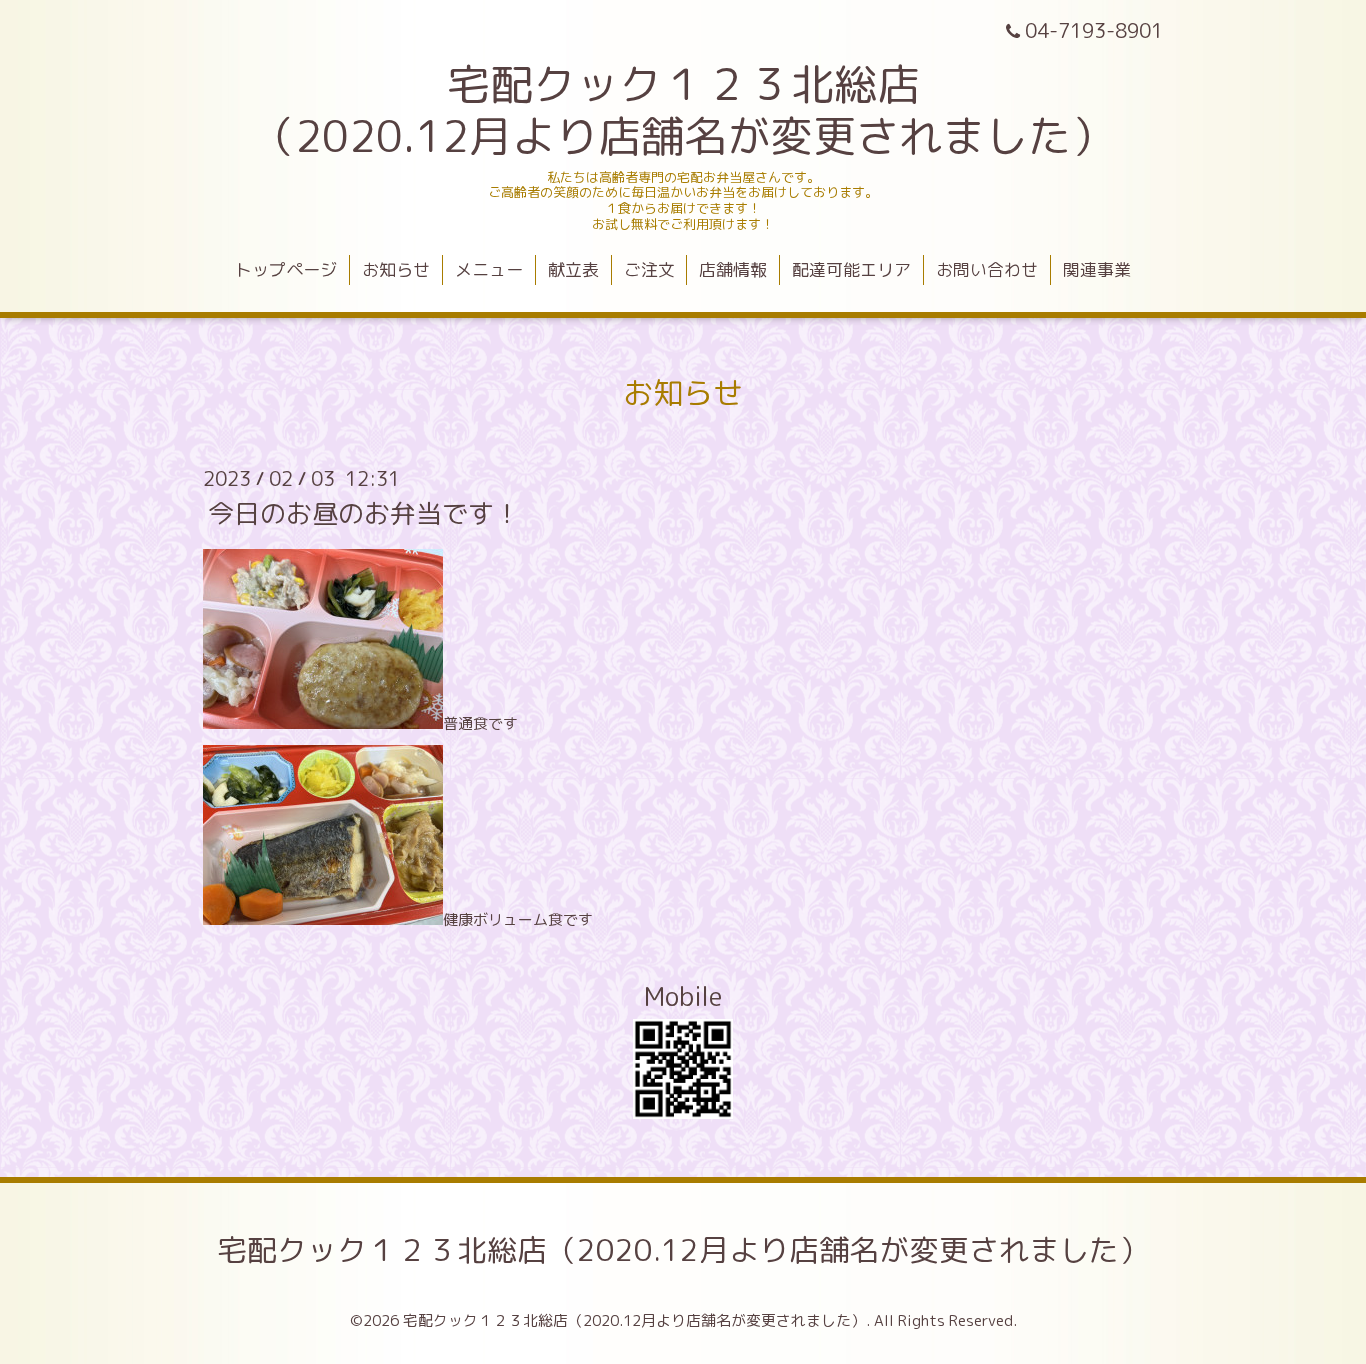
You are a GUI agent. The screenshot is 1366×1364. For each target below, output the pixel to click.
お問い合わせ (987, 269)
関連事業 (1097, 269)
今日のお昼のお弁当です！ (364, 513)
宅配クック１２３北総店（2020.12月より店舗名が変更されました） (683, 1250)
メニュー (489, 269)
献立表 (573, 269)
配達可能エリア (851, 269)
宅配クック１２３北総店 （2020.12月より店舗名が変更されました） (683, 110)
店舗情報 (733, 269)
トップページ (286, 269)
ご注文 (649, 269)
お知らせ (396, 269)
